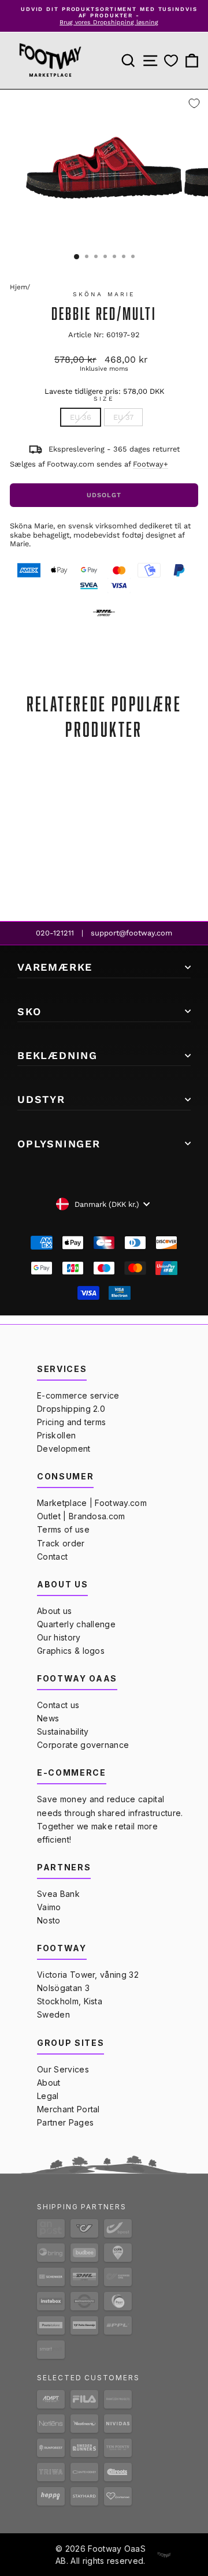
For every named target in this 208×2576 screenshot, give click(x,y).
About (49, 2083)
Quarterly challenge (76, 1624)
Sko (29, 1011)
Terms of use (63, 1529)
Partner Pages (65, 2122)
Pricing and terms (71, 1422)
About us (55, 1611)
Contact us (58, 1705)
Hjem (18, 287)
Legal (48, 2096)
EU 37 (123, 417)
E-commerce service (78, 1395)
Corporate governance (83, 1745)
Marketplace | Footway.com (92, 1503)
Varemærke (55, 967)
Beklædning (57, 1055)
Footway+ (151, 464)
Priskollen (56, 1435)
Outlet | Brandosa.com (81, 1516)
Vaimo (49, 1907)
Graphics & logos (71, 1651)
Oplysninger (59, 1144)
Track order (61, 1543)
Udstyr (41, 1099)
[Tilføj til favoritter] (194, 103)
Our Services (63, 2069)
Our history (59, 1637)
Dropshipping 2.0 (71, 1409)
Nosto (49, 1920)
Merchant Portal (68, 2109)
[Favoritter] (171, 61)
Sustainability (63, 1731)
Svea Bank (58, 1894)
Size (104, 399)
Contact (52, 1557)
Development (64, 1449)
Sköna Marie (104, 294)
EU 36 (81, 417)
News (48, 1718)
